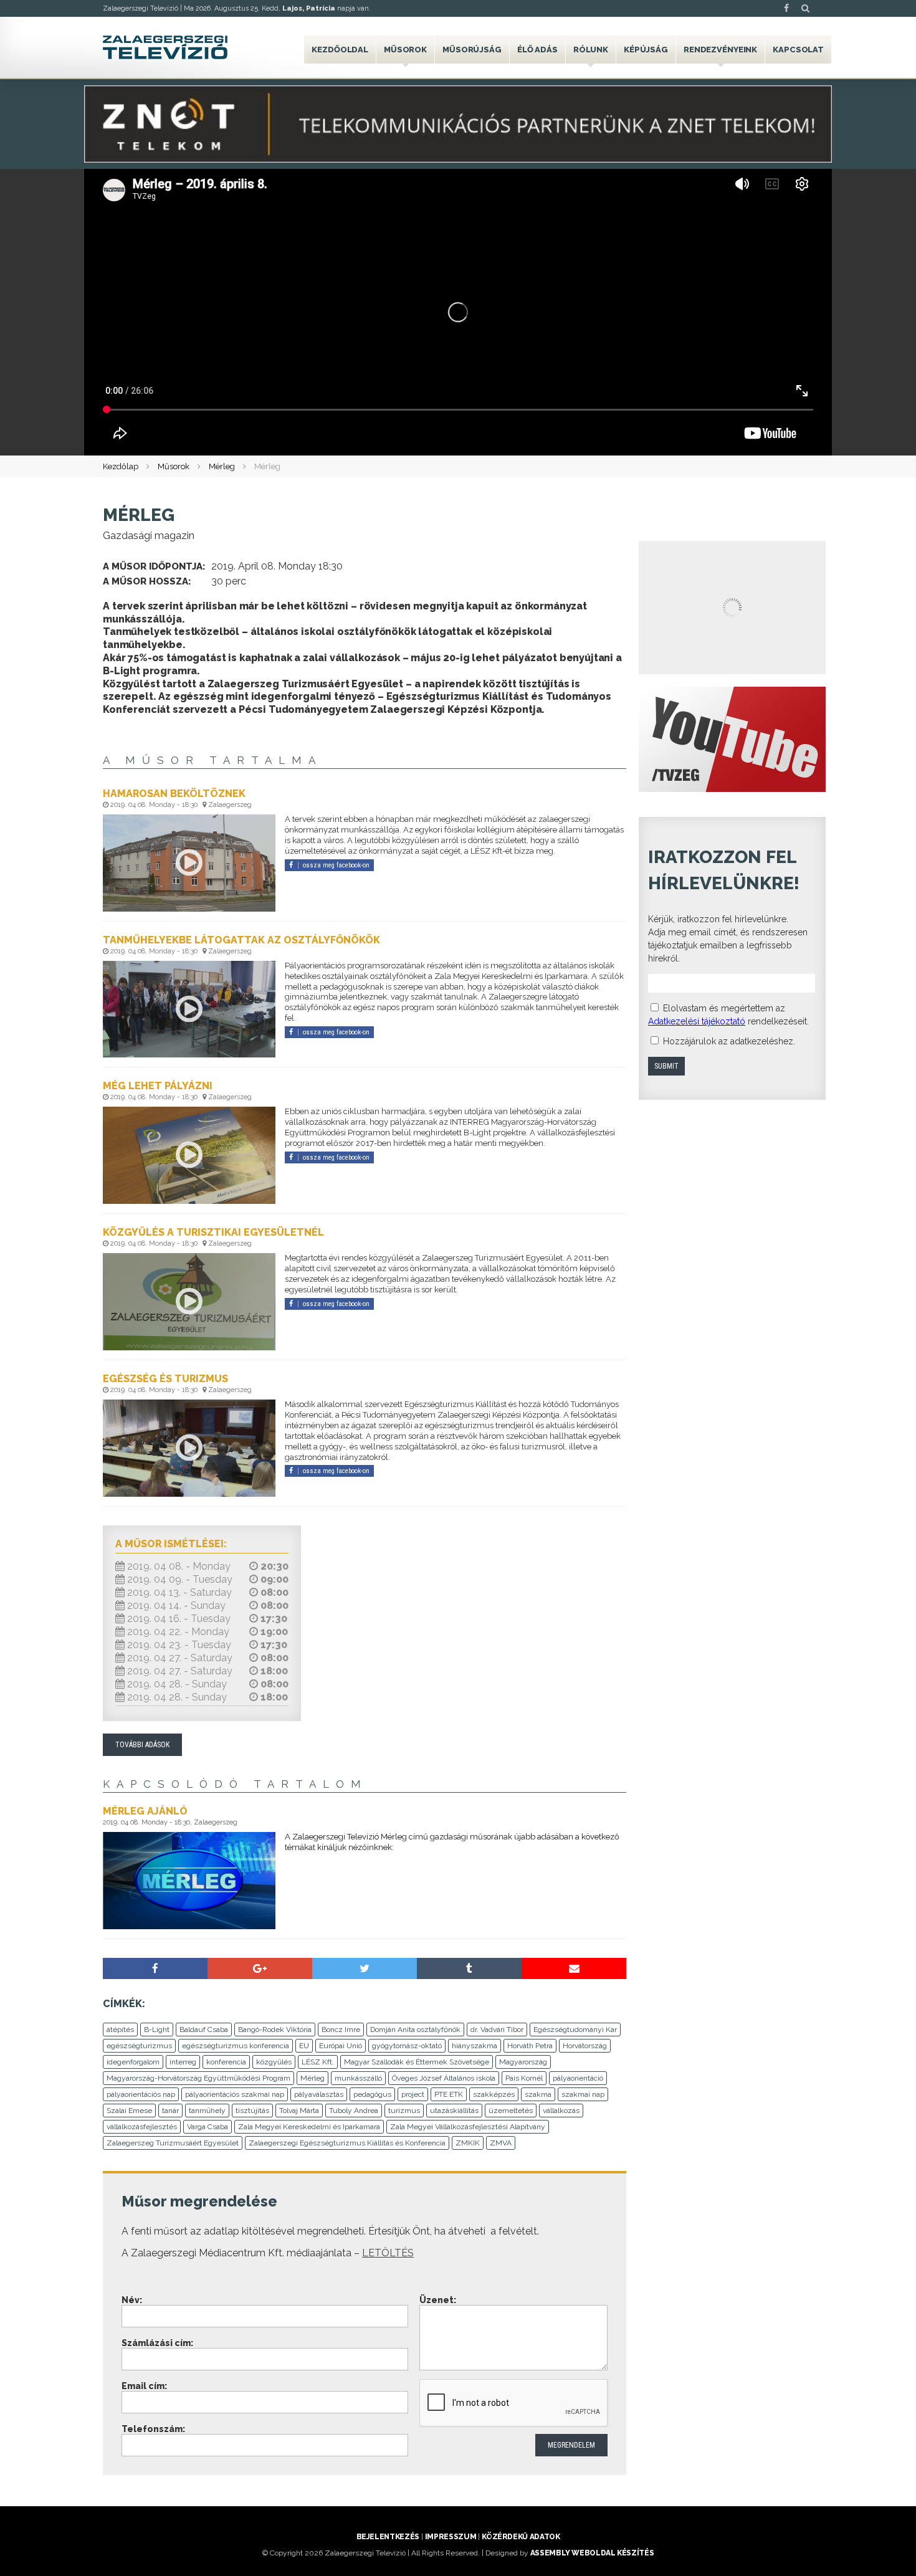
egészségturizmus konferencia (236, 2046)
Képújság (646, 50)
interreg (183, 2062)
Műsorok (405, 50)
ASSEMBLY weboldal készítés (592, 2553)
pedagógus (372, 2094)
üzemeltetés (511, 2111)
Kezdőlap (121, 466)
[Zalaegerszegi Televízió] (165, 47)
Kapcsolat (798, 50)
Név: (132, 2300)
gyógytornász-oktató (407, 2046)
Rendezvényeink (720, 50)
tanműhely (207, 2111)
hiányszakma (475, 2046)
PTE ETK (449, 2094)
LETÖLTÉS (388, 2253)
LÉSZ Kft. (318, 2062)
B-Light (157, 2030)
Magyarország (523, 2062)
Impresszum (451, 2537)
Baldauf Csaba (204, 2030)
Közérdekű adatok (521, 2537)
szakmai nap (583, 2094)
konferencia (226, 2062)
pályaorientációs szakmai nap (235, 2094)
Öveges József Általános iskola (444, 2078)
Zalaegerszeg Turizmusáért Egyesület (173, 2143)
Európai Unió (341, 2046)
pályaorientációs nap (141, 2094)
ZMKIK (468, 2143)
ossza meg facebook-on (336, 865)
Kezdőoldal (340, 50)
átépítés (120, 2030)
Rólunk (591, 50)
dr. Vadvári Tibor (497, 2030)
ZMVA (501, 2143)
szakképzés (494, 2094)
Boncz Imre (341, 2030)
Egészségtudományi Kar (575, 2030)
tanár (170, 2111)
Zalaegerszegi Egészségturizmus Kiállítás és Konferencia (347, 2143)
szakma (538, 2094)
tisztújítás (252, 2111)
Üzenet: (438, 2300)
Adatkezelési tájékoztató (697, 1021)
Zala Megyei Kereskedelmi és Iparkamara (309, 2127)
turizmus (404, 2111)
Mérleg (222, 466)
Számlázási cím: (157, 2343)
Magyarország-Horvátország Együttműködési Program (198, 2078)
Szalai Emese (129, 2111)
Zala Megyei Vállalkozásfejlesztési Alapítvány (468, 2127)
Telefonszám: (153, 2429)
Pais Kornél (524, 2078)
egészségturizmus (139, 2046)
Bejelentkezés (388, 2537)
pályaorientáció (578, 2078)
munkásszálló (358, 2078)
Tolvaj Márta (299, 2111)
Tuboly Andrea (354, 2111)
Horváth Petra (530, 2046)
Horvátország (585, 2046)
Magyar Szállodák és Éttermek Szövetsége (417, 2062)
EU (304, 2046)
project (413, 2094)
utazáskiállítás (454, 2111)
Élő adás (537, 50)
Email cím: (144, 2386)
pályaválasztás (319, 2094)
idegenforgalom (133, 2062)
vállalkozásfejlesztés (142, 2127)
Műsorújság (472, 50)
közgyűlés (274, 2062)
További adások (142, 1745)
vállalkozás (561, 2111)
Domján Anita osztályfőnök (415, 2030)
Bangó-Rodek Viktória (275, 2030)
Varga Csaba (208, 2127)
